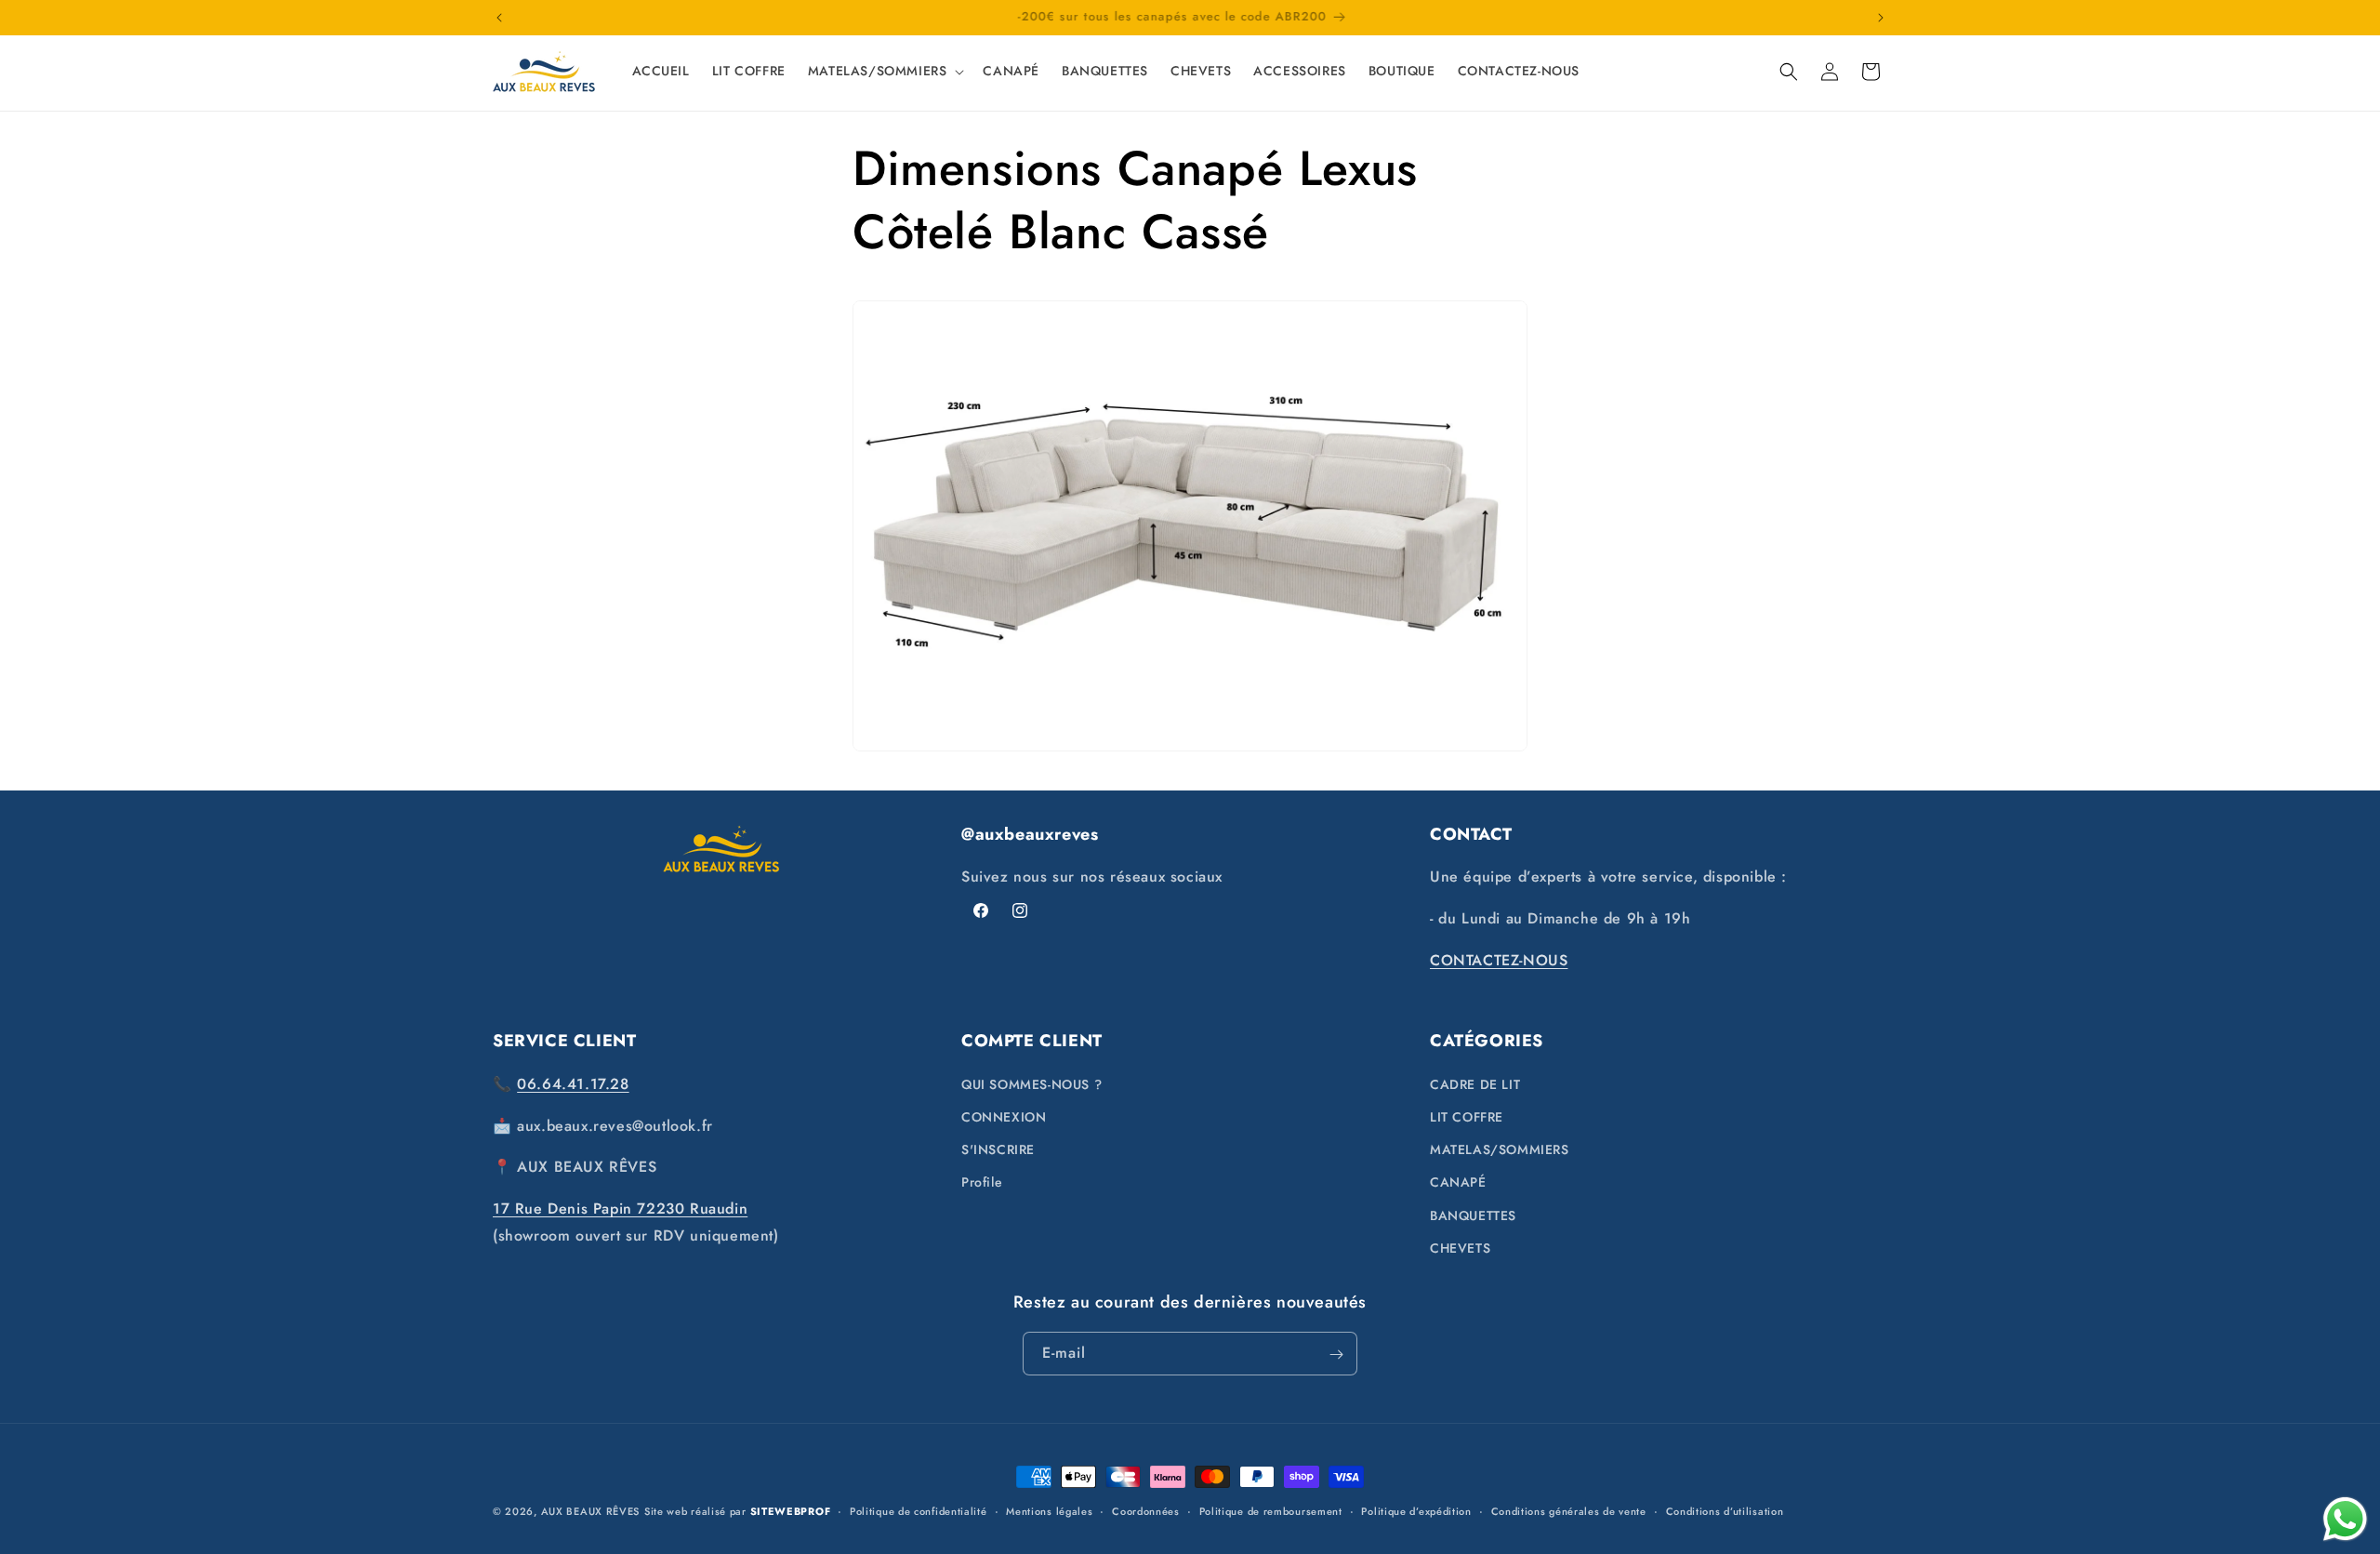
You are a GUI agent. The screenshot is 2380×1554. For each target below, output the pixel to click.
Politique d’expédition (1416, 1510)
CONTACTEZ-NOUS (1499, 960)
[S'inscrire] (1336, 1355)
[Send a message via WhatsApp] (2345, 1519)
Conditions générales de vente (1569, 1510)
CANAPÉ (1458, 1182)
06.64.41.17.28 (573, 1083)
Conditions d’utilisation (1725, 1510)
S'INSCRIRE (998, 1149)
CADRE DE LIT (1475, 1083)
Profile (982, 1182)
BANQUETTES (1473, 1215)
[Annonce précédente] (499, 18)
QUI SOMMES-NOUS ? (1031, 1083)
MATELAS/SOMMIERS (1500, 1149)
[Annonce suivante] (1881, 18)
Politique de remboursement (1271, 1510)
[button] (885, 71)
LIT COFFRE (1467, 1116)
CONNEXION (1004, 1116)
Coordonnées (1146, 1510)
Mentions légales (1049, 1510)
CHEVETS (1460, 1247)
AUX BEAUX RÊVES (591, 1511)
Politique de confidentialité (919, 1510)
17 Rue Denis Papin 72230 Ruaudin (620, 1208)
